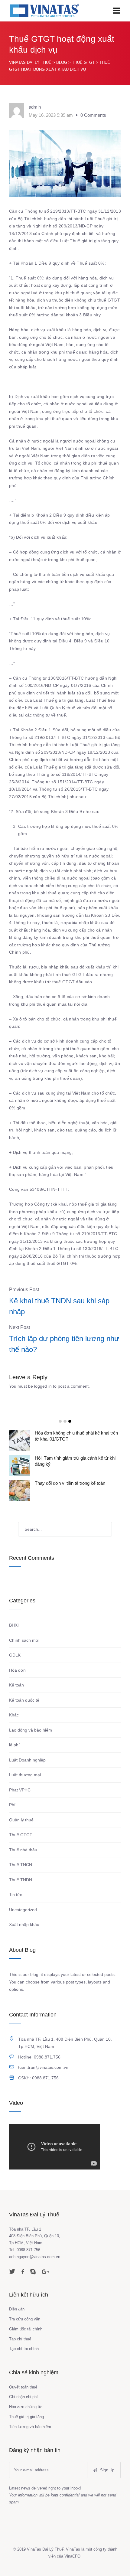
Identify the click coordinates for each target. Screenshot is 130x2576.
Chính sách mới (24, 1640)
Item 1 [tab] (60, 1421)
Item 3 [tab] (70, 1421)
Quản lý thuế (21, 1820)
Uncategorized (23, 1910)
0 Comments (93, 115)
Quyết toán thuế (23, 2387)
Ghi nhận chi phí (23, 2397)
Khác (14, 1715)
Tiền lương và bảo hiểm (30, 2427)
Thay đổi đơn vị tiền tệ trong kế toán (70, 1483)
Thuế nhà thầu (23, 1850)
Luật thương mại (25, 1775)
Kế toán (16, 1685)
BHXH (15, 1625)
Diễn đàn (17, 2309)
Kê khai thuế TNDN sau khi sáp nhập (59, 1306)
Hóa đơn (17, 1670)
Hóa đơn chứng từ (25, 2407)
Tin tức (16, 1895)
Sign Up (107, 2470)
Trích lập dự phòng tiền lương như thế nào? (64, 1344)
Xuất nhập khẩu (24, 1925)
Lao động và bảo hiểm (31, 1730)
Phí (12, 1805)
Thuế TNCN (21, 1865)
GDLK (15, 1655)
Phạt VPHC (20, 1790)
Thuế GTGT (21, 1835)
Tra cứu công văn (25, 2319)
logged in (43, 1386)
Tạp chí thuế (20, 2339)
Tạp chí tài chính (24, 2349)
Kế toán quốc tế (24, 1700)
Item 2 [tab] (65, 1421)
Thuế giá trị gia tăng (26, 2417)
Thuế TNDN (21, 1880)
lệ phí (14, 1745)
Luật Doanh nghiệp (27, 1760)
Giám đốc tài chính (26, 2329)
